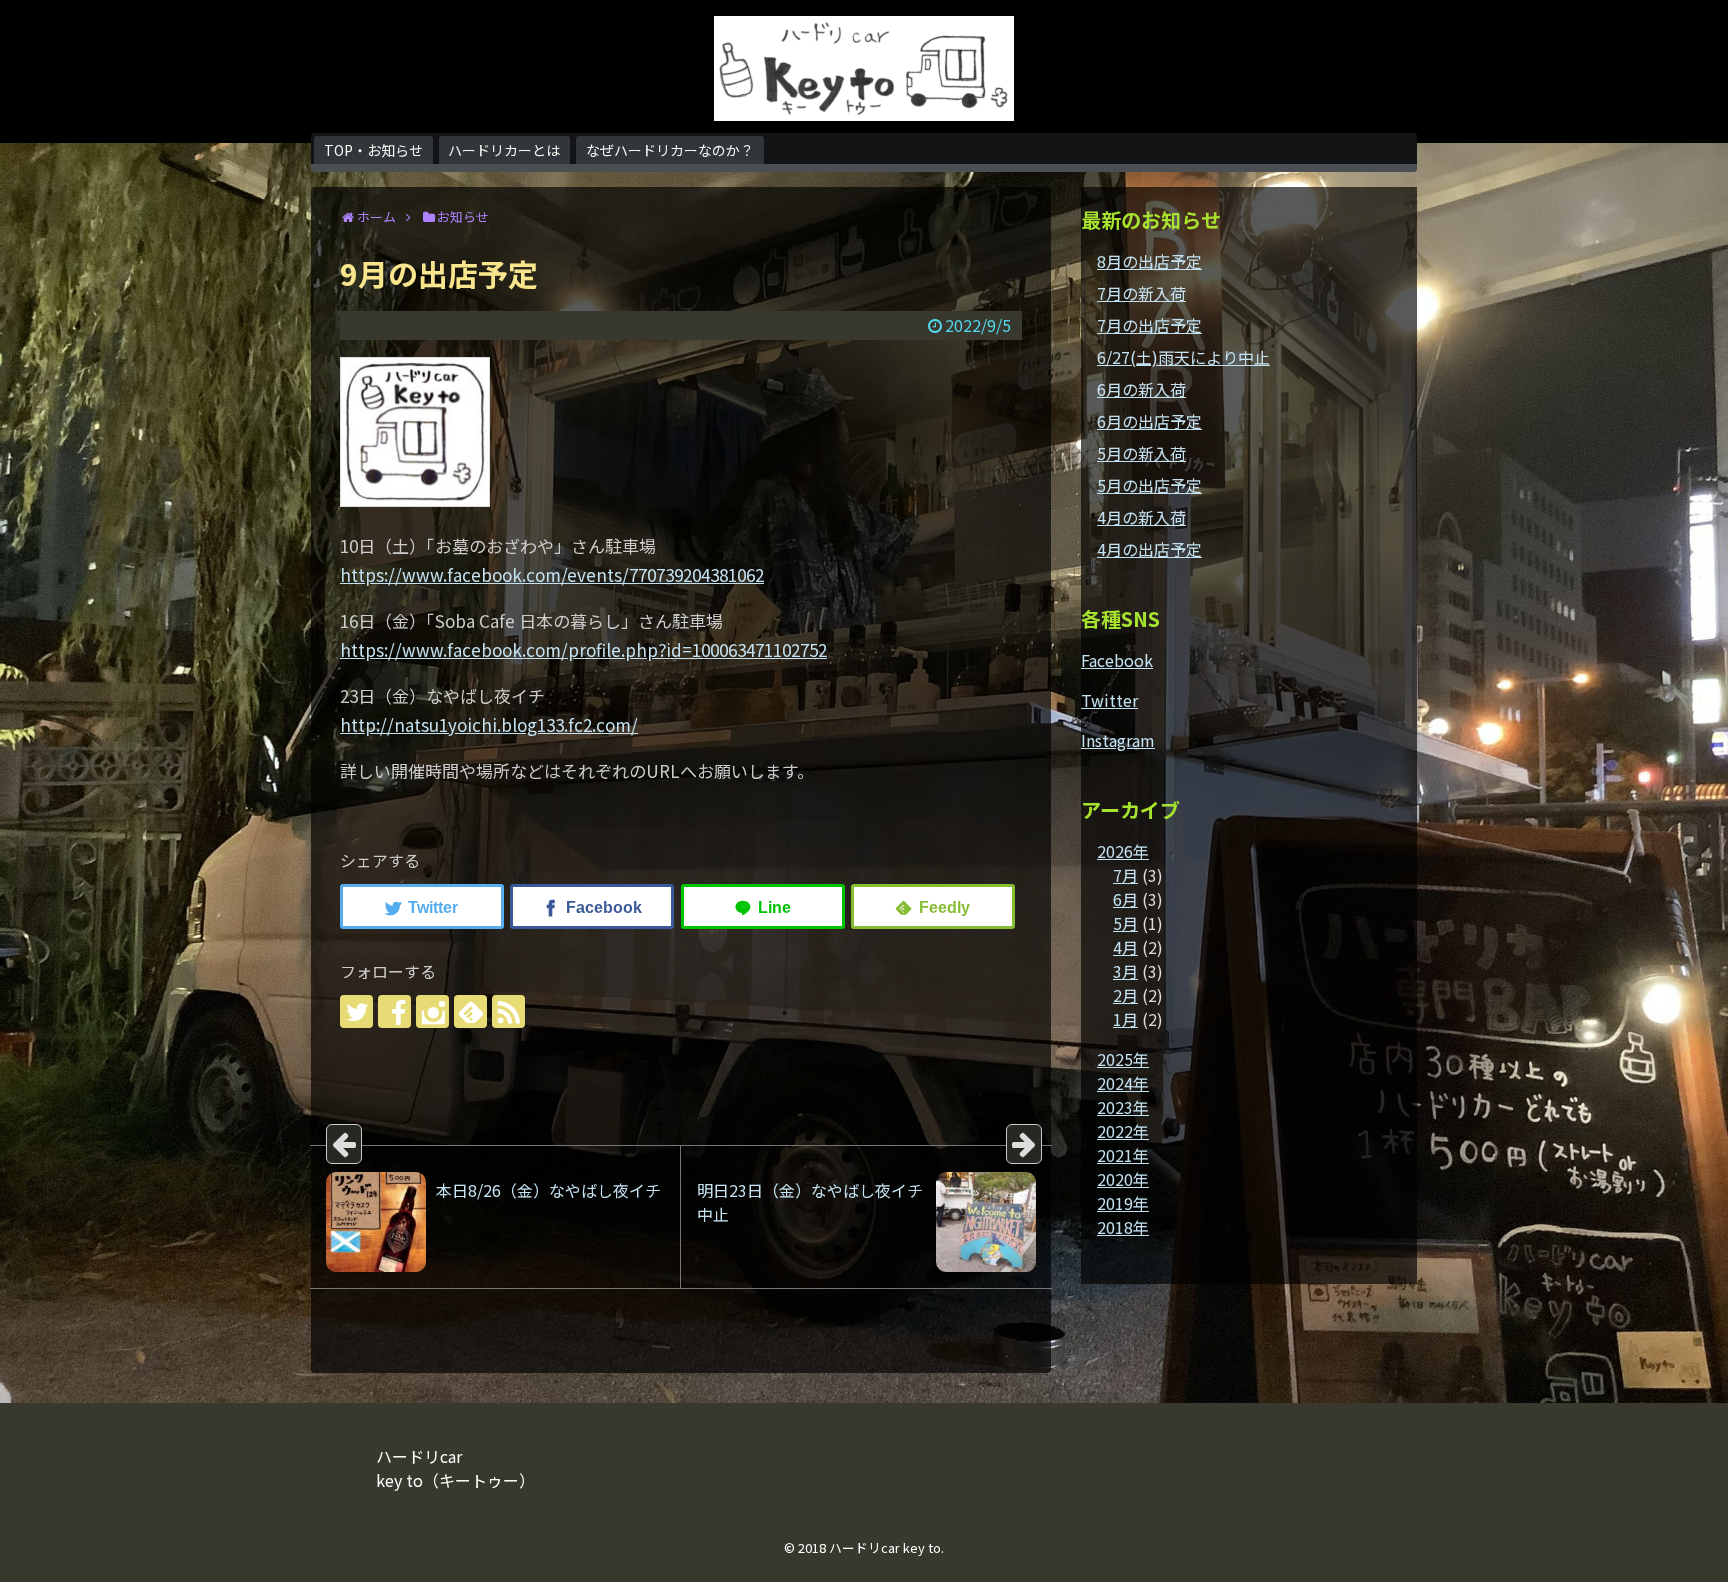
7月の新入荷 (1141, 293)
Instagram (1118, 740)
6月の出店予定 (1149, 421)
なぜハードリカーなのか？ (670, 150)
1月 (1125, 1019)
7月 (1125, 875)
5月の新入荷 (1141, 453)
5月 (1125, 923)
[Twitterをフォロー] (356, 1011)
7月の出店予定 (1149, 325)
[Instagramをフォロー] (432, 1011)
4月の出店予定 (1149, 549)
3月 (1125, 971)
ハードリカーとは (504, 150)
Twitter (1109, 700)
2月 (1125, 995)
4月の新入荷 (1141, 517)
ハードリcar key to (885, 1547)
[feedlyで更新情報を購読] (470, 1011)
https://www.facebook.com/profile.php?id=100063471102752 (583, 649)
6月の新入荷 (1141, 389)
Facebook (1117, 660)
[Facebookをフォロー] (394, 1011)
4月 (1125, 947)
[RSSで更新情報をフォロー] (508, 1011)
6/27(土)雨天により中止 (1183, 357)
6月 (1125, 899)
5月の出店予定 (1149, 485)
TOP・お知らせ (373, 150)
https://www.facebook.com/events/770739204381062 (552, 574)
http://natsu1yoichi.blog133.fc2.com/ (489, 724)
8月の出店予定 (1149, 261)
